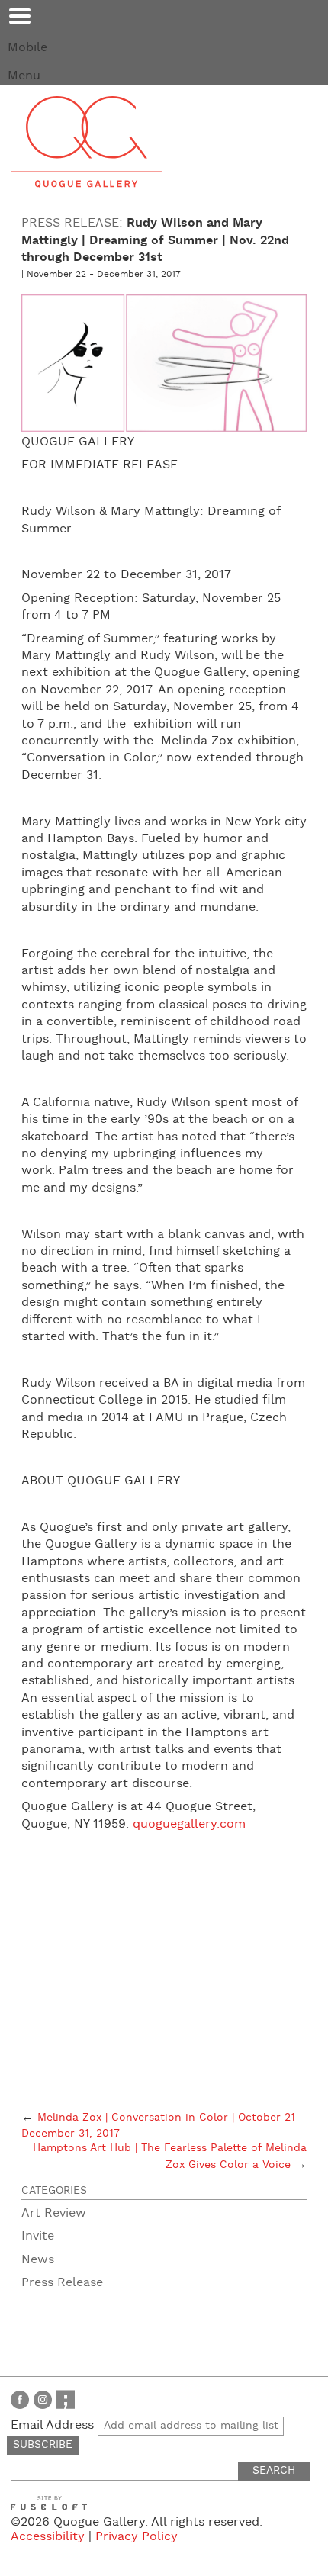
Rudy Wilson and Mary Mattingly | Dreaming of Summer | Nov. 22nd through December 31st (155, 240)
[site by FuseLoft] (49, 2503)
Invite (38, 2236)
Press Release (62, 2283)
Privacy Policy (137, 2537)
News (38, 2260)
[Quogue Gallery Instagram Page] (43, 2399)
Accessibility (48, 2537)
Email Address (54, 2425)
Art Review (54, 2213)
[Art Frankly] (66, 2399)
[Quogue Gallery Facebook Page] (20, 2399)
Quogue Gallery (86, 142)
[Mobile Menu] (20, 16)
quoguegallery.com (189, 1824)
